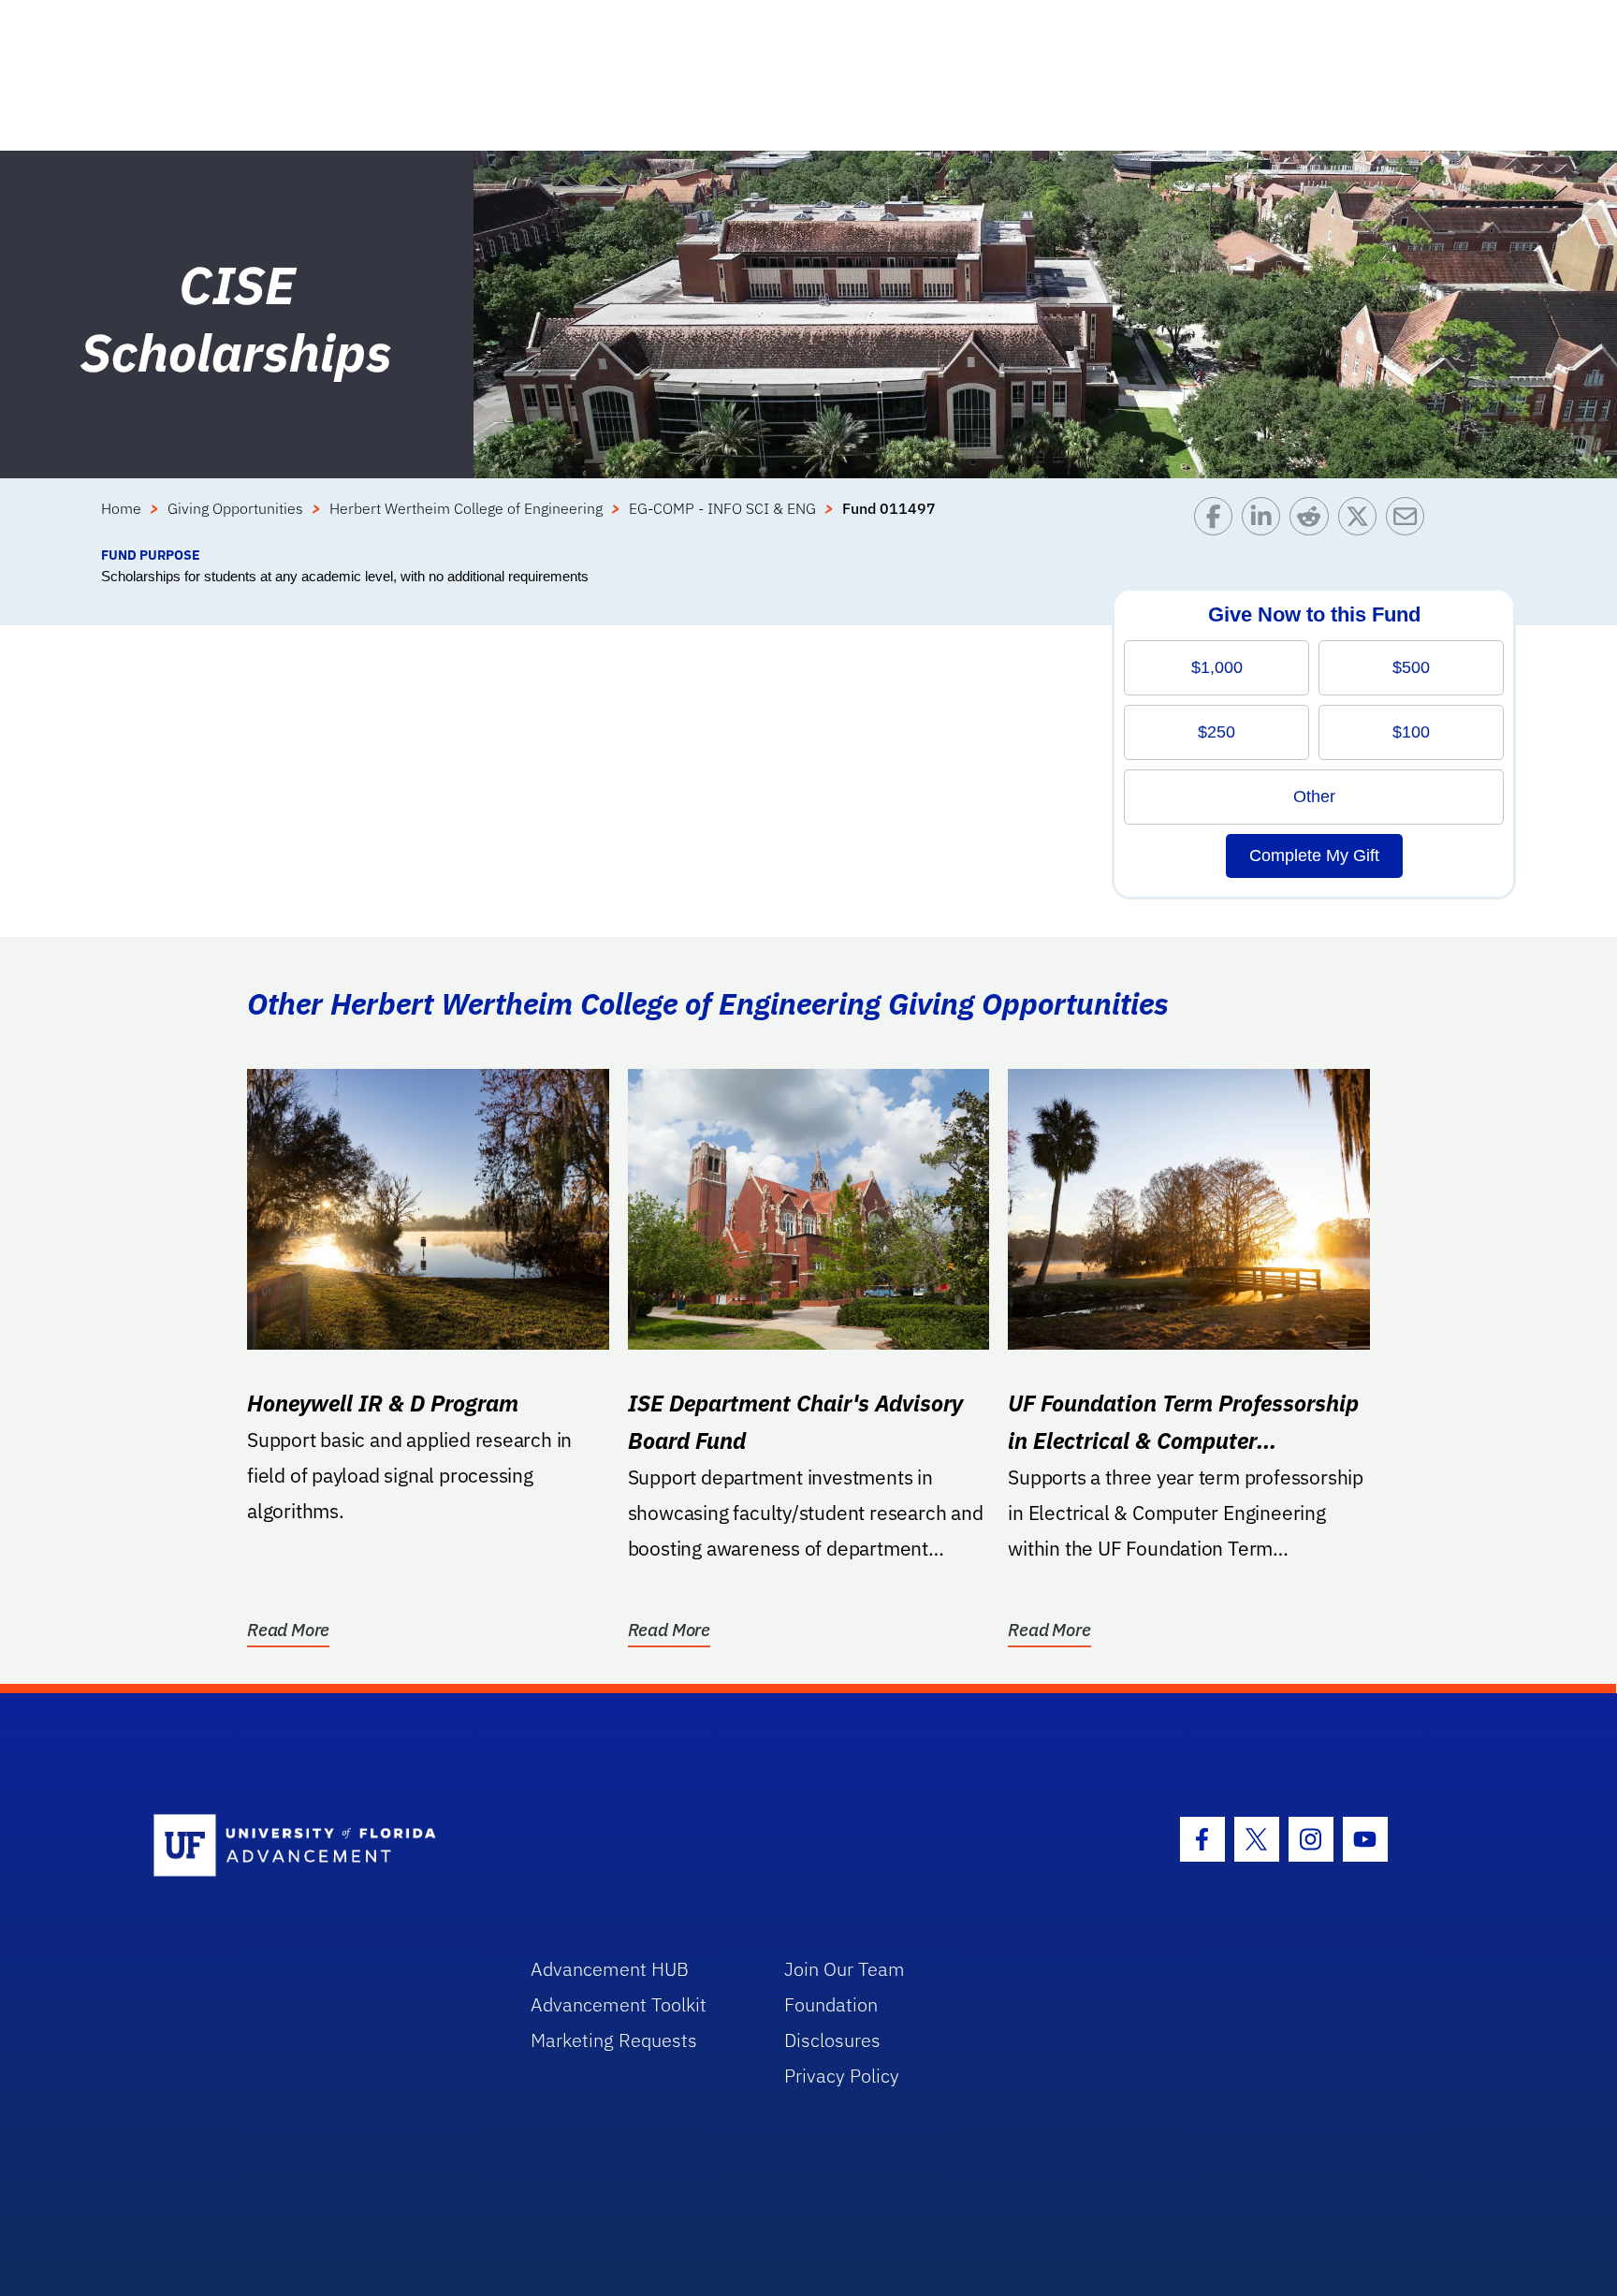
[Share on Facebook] (1218, 521)
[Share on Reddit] (1313, 521)
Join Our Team (845, 1969)
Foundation (831, 2004)
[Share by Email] (1410, 521)
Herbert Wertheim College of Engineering (466, 508)
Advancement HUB (610, 1969)
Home (121, 508)
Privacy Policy (842, 2076)
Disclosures (832, 2040)
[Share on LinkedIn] (1266, 521)
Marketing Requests (614, 2040)
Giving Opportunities (235, 508)
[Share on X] (1362, 521)
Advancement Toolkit (619, 2004)
